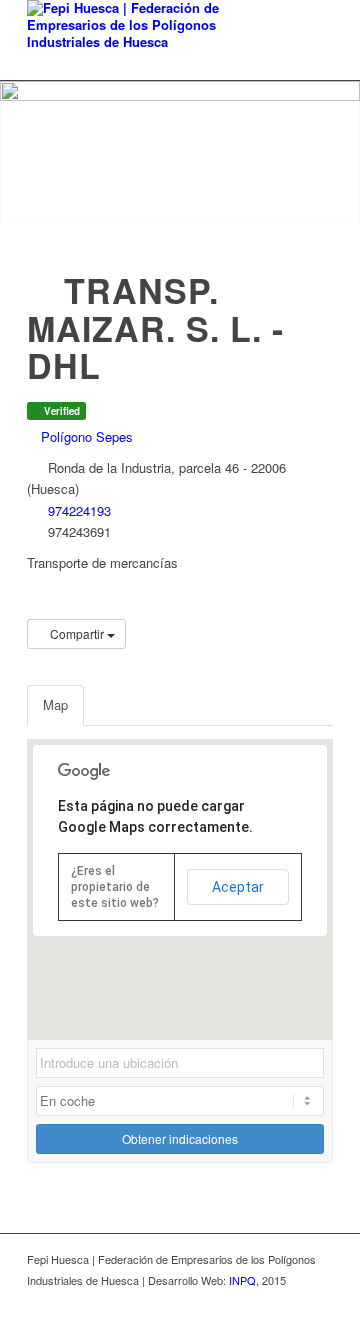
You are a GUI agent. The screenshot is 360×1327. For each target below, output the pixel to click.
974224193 (79, 510)
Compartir (77, 633)
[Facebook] (318, 1302)
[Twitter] (288, 1302)
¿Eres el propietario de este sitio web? (115, 887)
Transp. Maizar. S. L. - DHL (155, 327)
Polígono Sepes (85, 436)
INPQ (242, 1280)
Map (55, 704)
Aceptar (238, 887)
